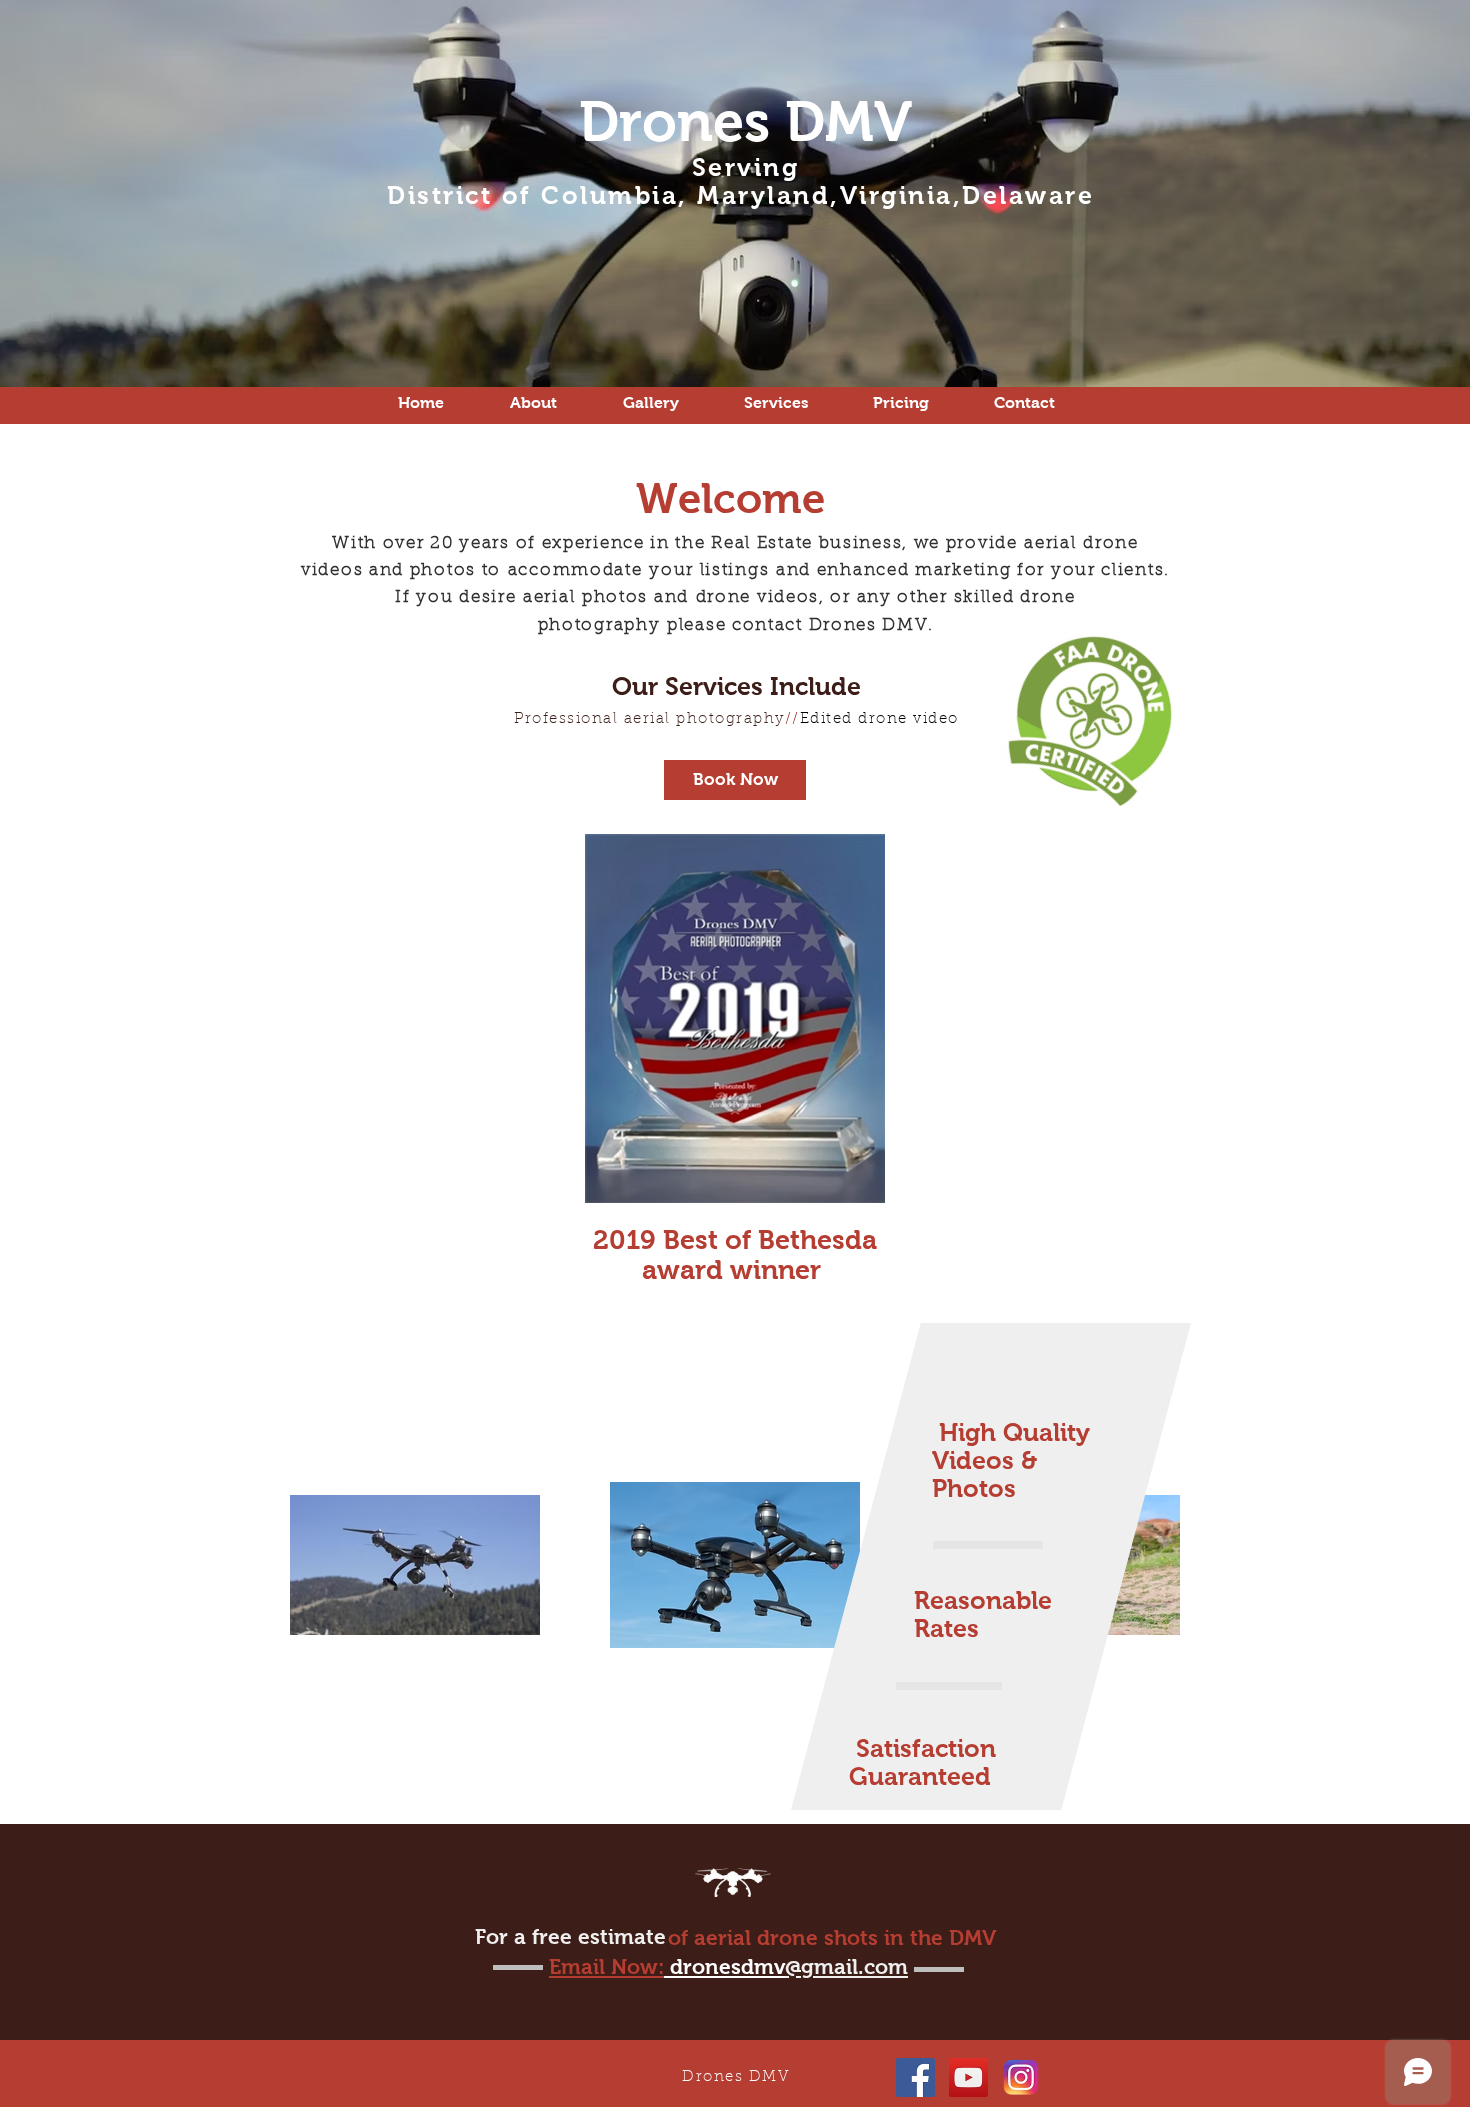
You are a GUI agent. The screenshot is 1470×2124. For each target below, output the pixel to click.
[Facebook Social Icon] (915, 2077)
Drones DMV (745, 121)
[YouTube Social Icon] (968, 2077)
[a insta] (1021, 2077)
